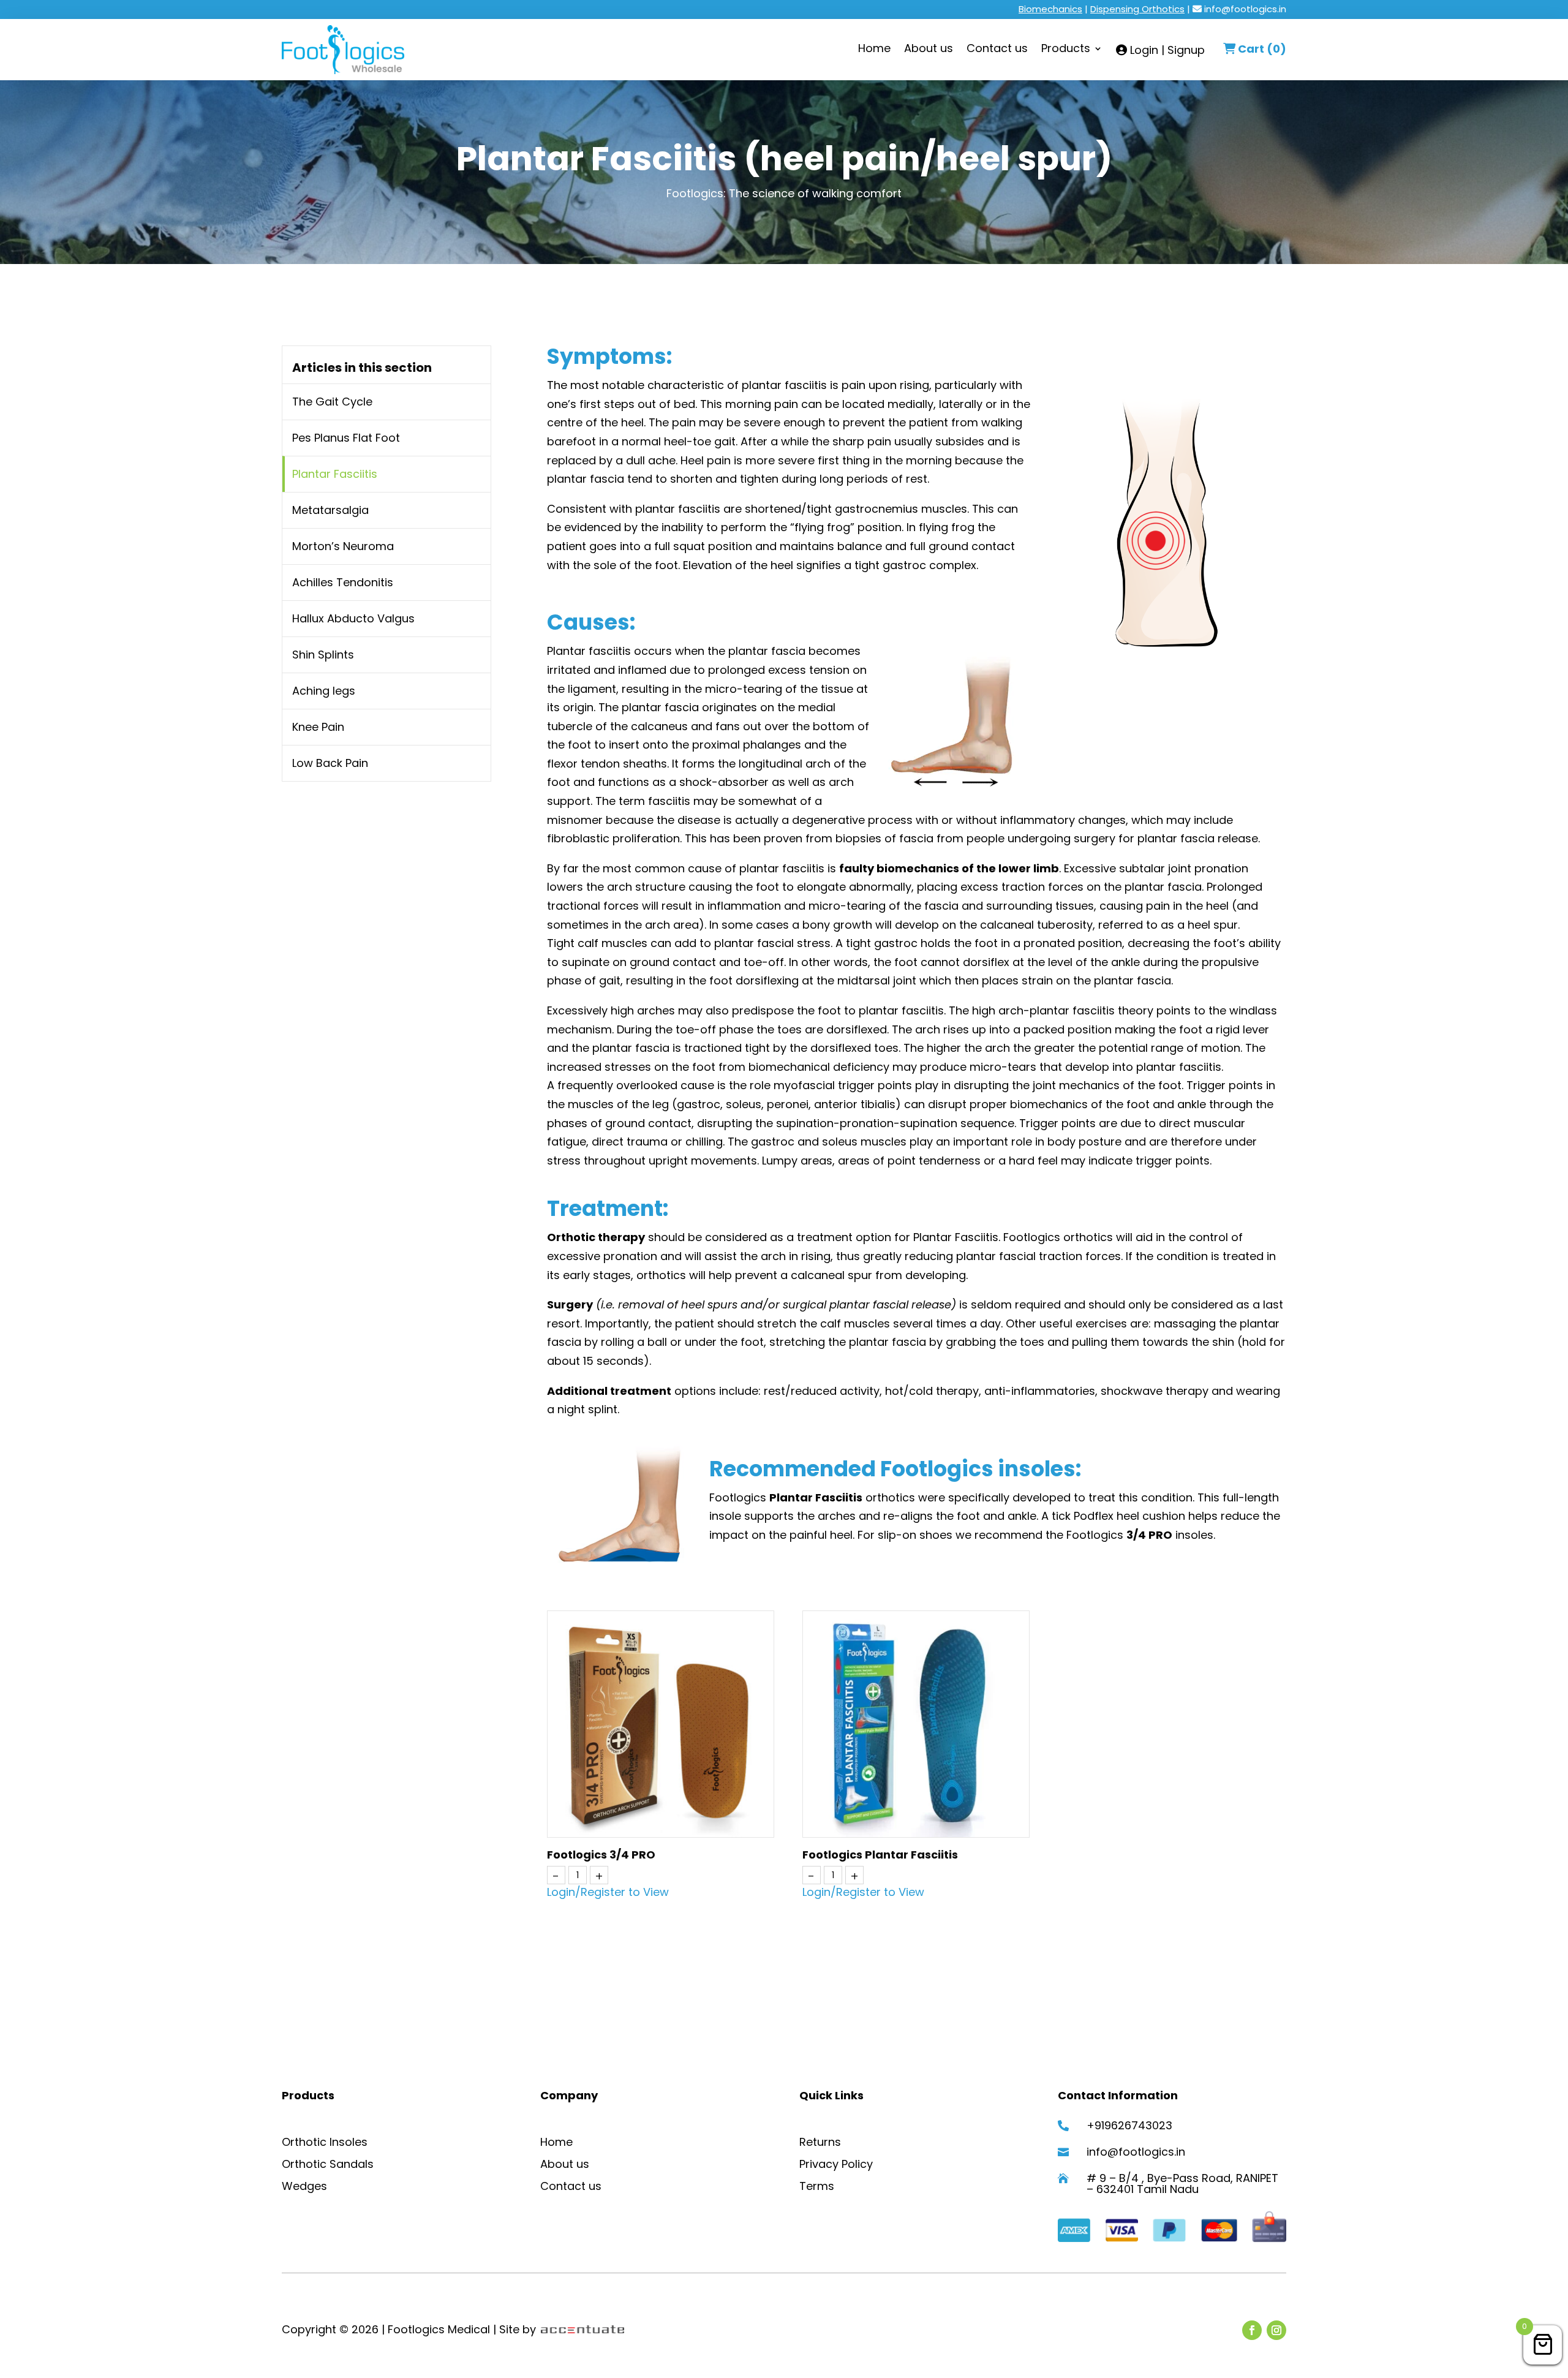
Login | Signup (1166, 51)
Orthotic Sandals (328, 2164)
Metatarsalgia (330, 510)
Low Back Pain (330, 763)
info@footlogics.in (1245, 9)
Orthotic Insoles (325, 2142)
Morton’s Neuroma (343, 546)
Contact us (997, 50)
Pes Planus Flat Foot (346, 438)
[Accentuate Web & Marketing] (582, 2329)
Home (874, 50)
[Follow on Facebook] (1252, 2330)
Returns (820, 2142)
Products (1066, 50)
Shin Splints (323, 655)
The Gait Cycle (332, 402)
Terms (817, 2186)
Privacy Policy (836, 2164)
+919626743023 (1129, 2125)
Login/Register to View (608, 1892)
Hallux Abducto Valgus (353, 618)
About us (929, 50)
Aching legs (324, 691)
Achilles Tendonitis (343, 582)
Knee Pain (318, 727)
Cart (1262, 49)
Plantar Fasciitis (335, 474)
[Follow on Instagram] (1276, 2330)
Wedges (304, 2186)
